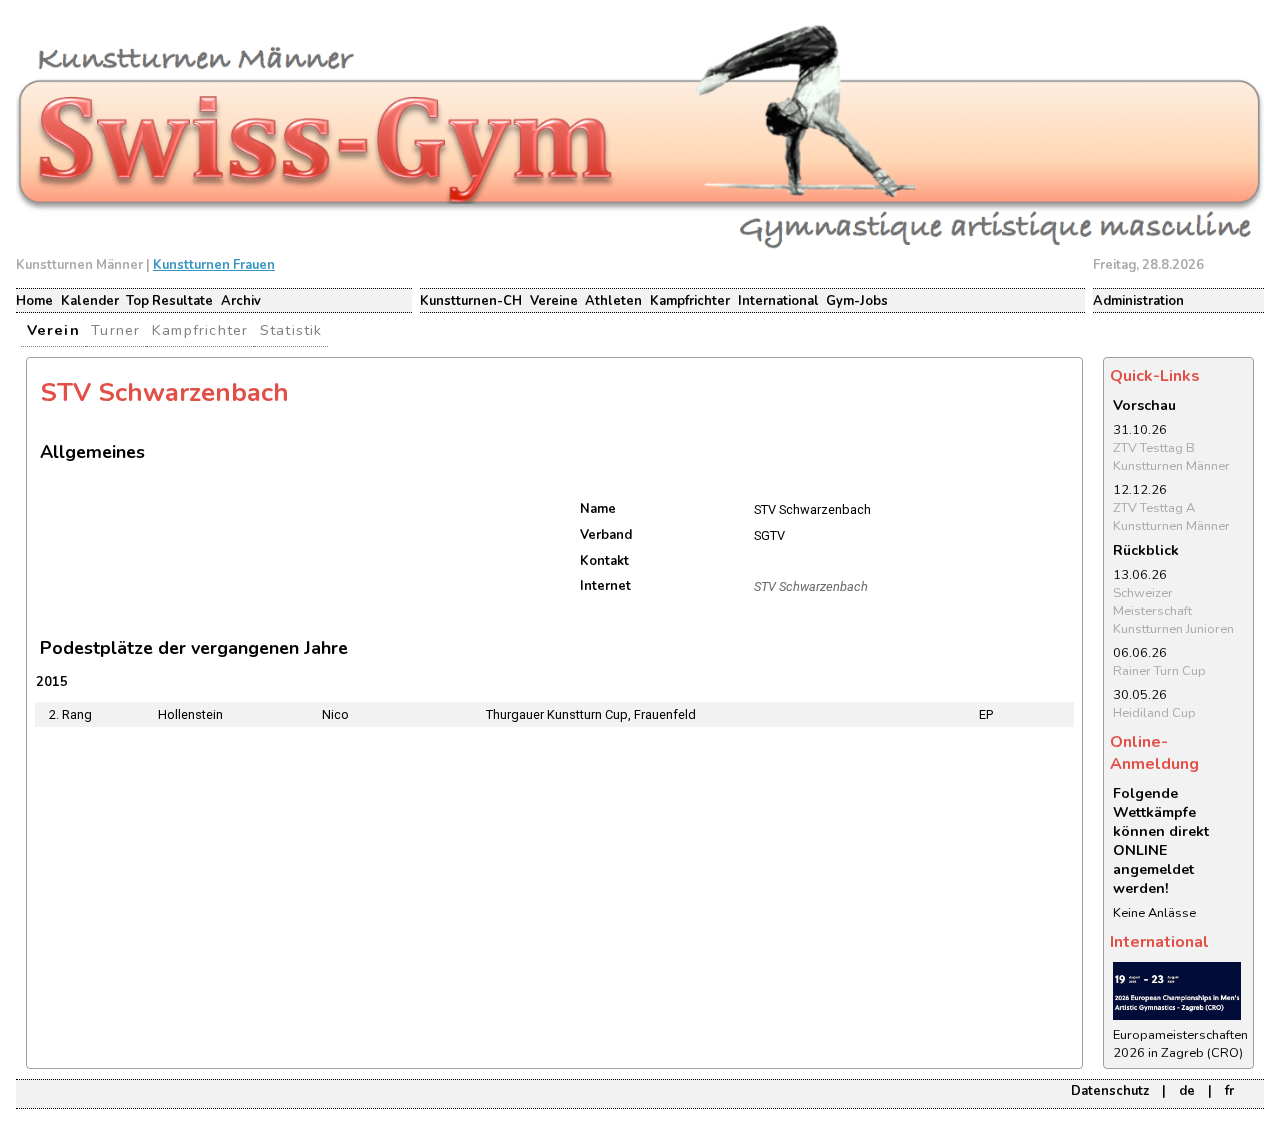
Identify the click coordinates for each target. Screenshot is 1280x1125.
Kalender (90, 301)
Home (34, 301)
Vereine (554, 301)
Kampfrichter (690, 301)
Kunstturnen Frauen (214, 265)
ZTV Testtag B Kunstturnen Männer (1171, 457)
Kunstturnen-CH (471, 301)
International (778, 301)
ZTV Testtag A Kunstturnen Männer (1171, 517)
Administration (1138, 301)
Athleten (613, 301)
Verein (53, 330)
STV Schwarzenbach (811, 586)
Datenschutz (1110, 1091)
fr (1229, 1091)
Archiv (241, 301)
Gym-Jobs (857, 301)
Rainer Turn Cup (1159, 671)
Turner (115, 330)
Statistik (291, 330)
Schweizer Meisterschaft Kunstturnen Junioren (1173, 611)
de (1187, 1091)
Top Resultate (169, 301)
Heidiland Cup (1154, 713)
